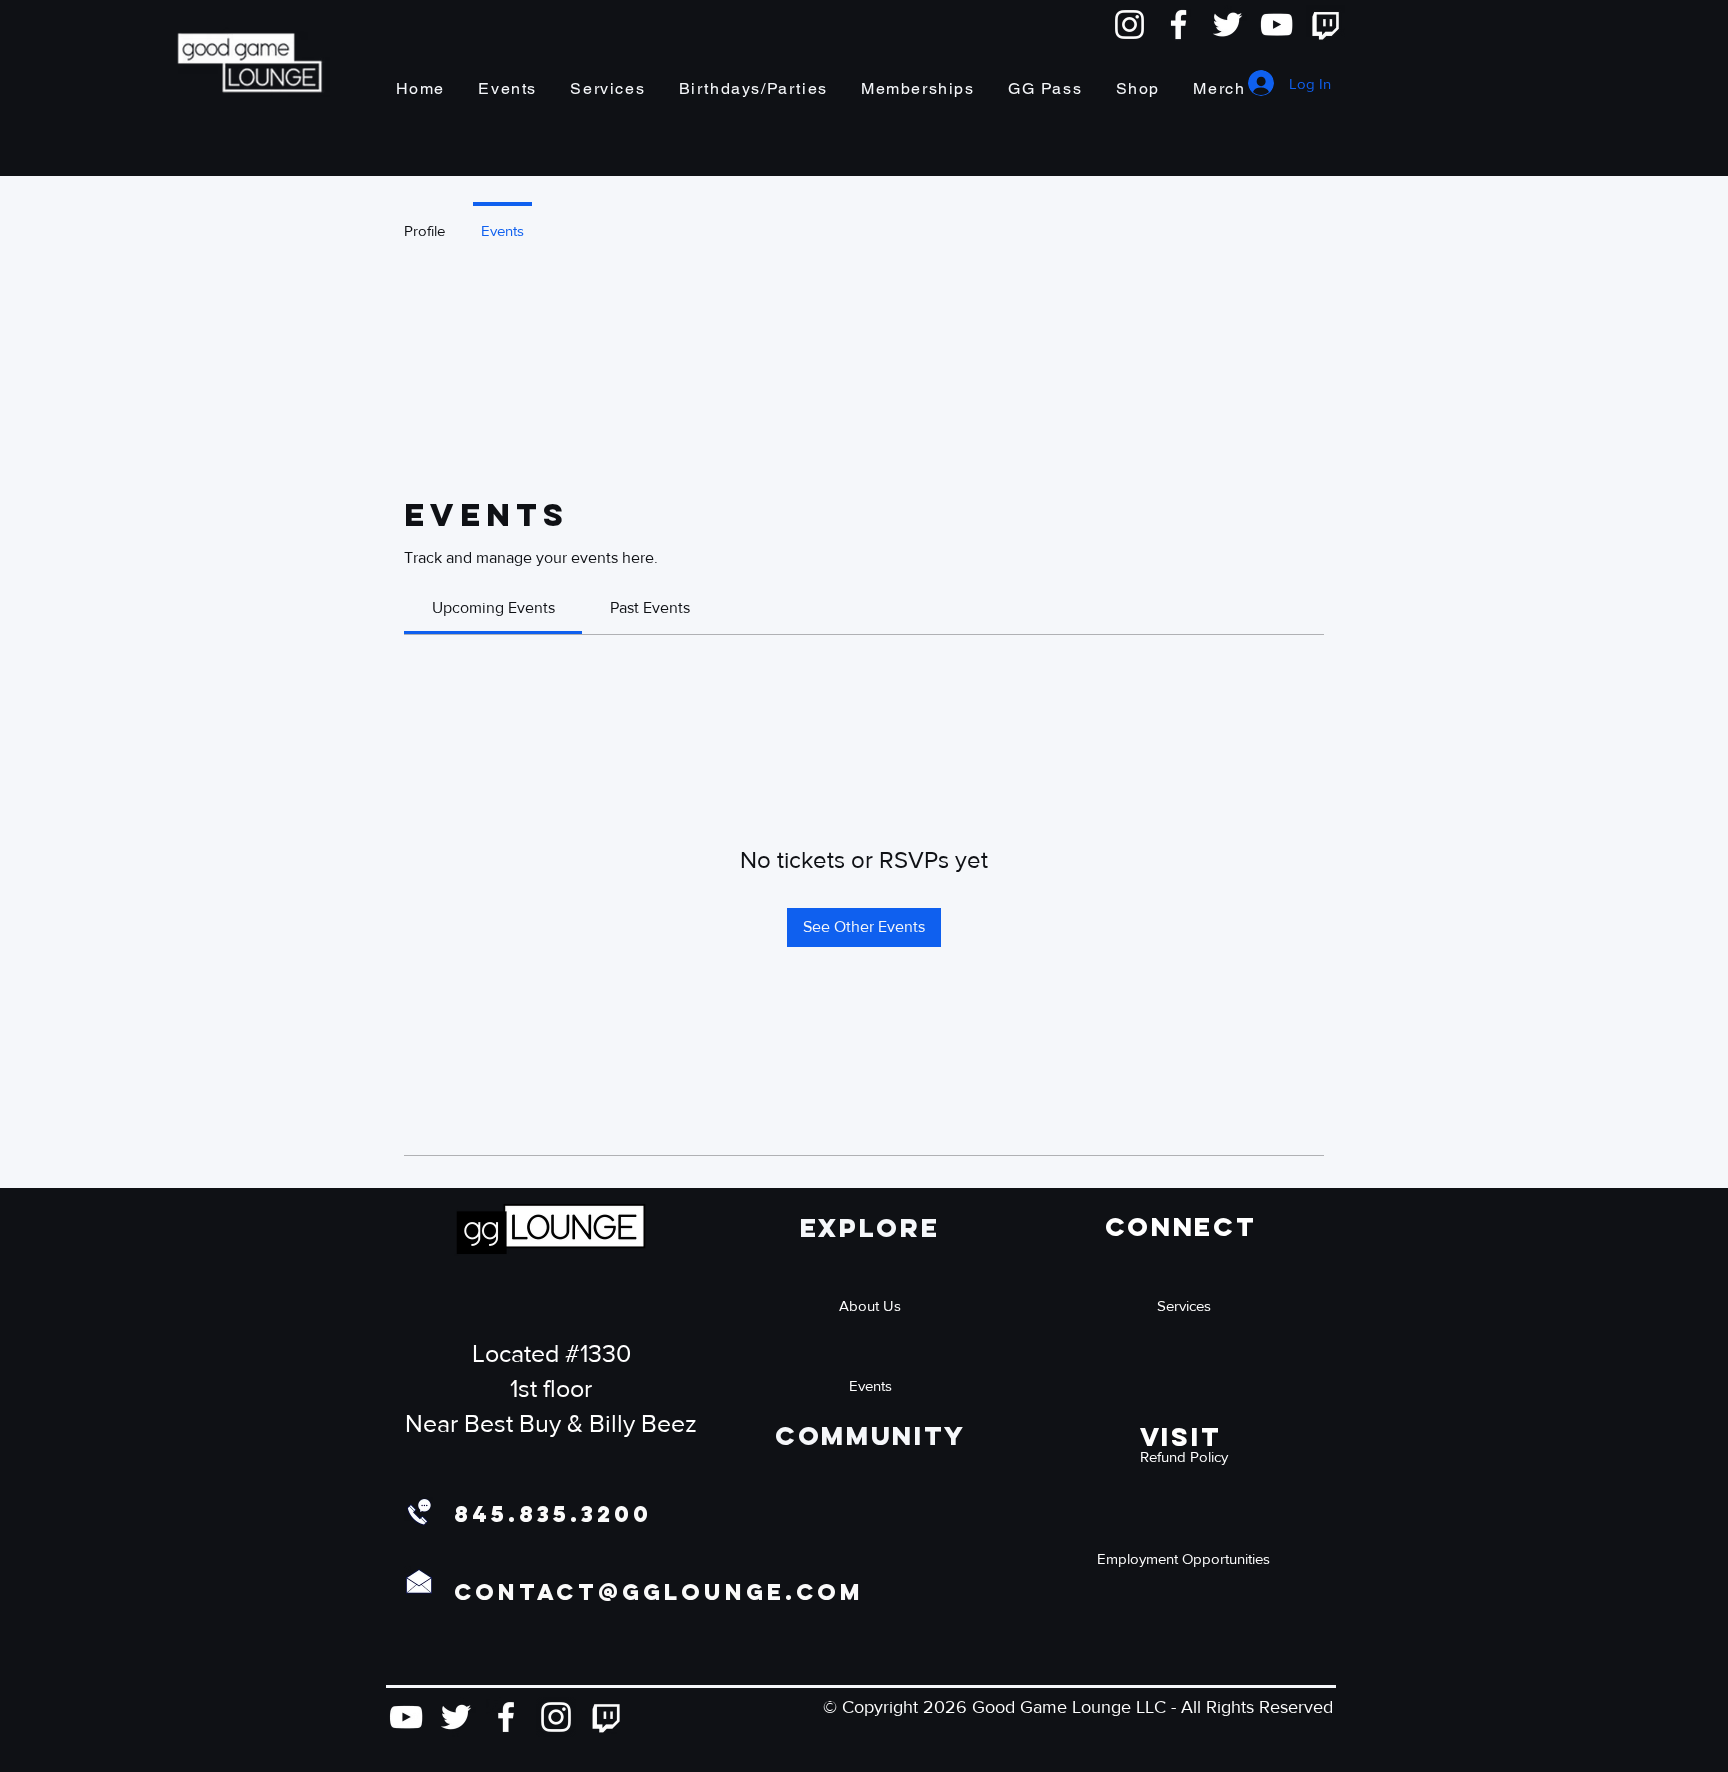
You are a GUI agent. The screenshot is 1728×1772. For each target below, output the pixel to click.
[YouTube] (1276, 24)
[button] (1184, 1456)
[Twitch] (1325, 24)
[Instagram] (1129, 24)
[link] (493, 607)
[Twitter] (1227, 24)
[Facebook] (1178, 24)
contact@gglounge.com (659, 1592)
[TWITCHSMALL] (606, 1717)
